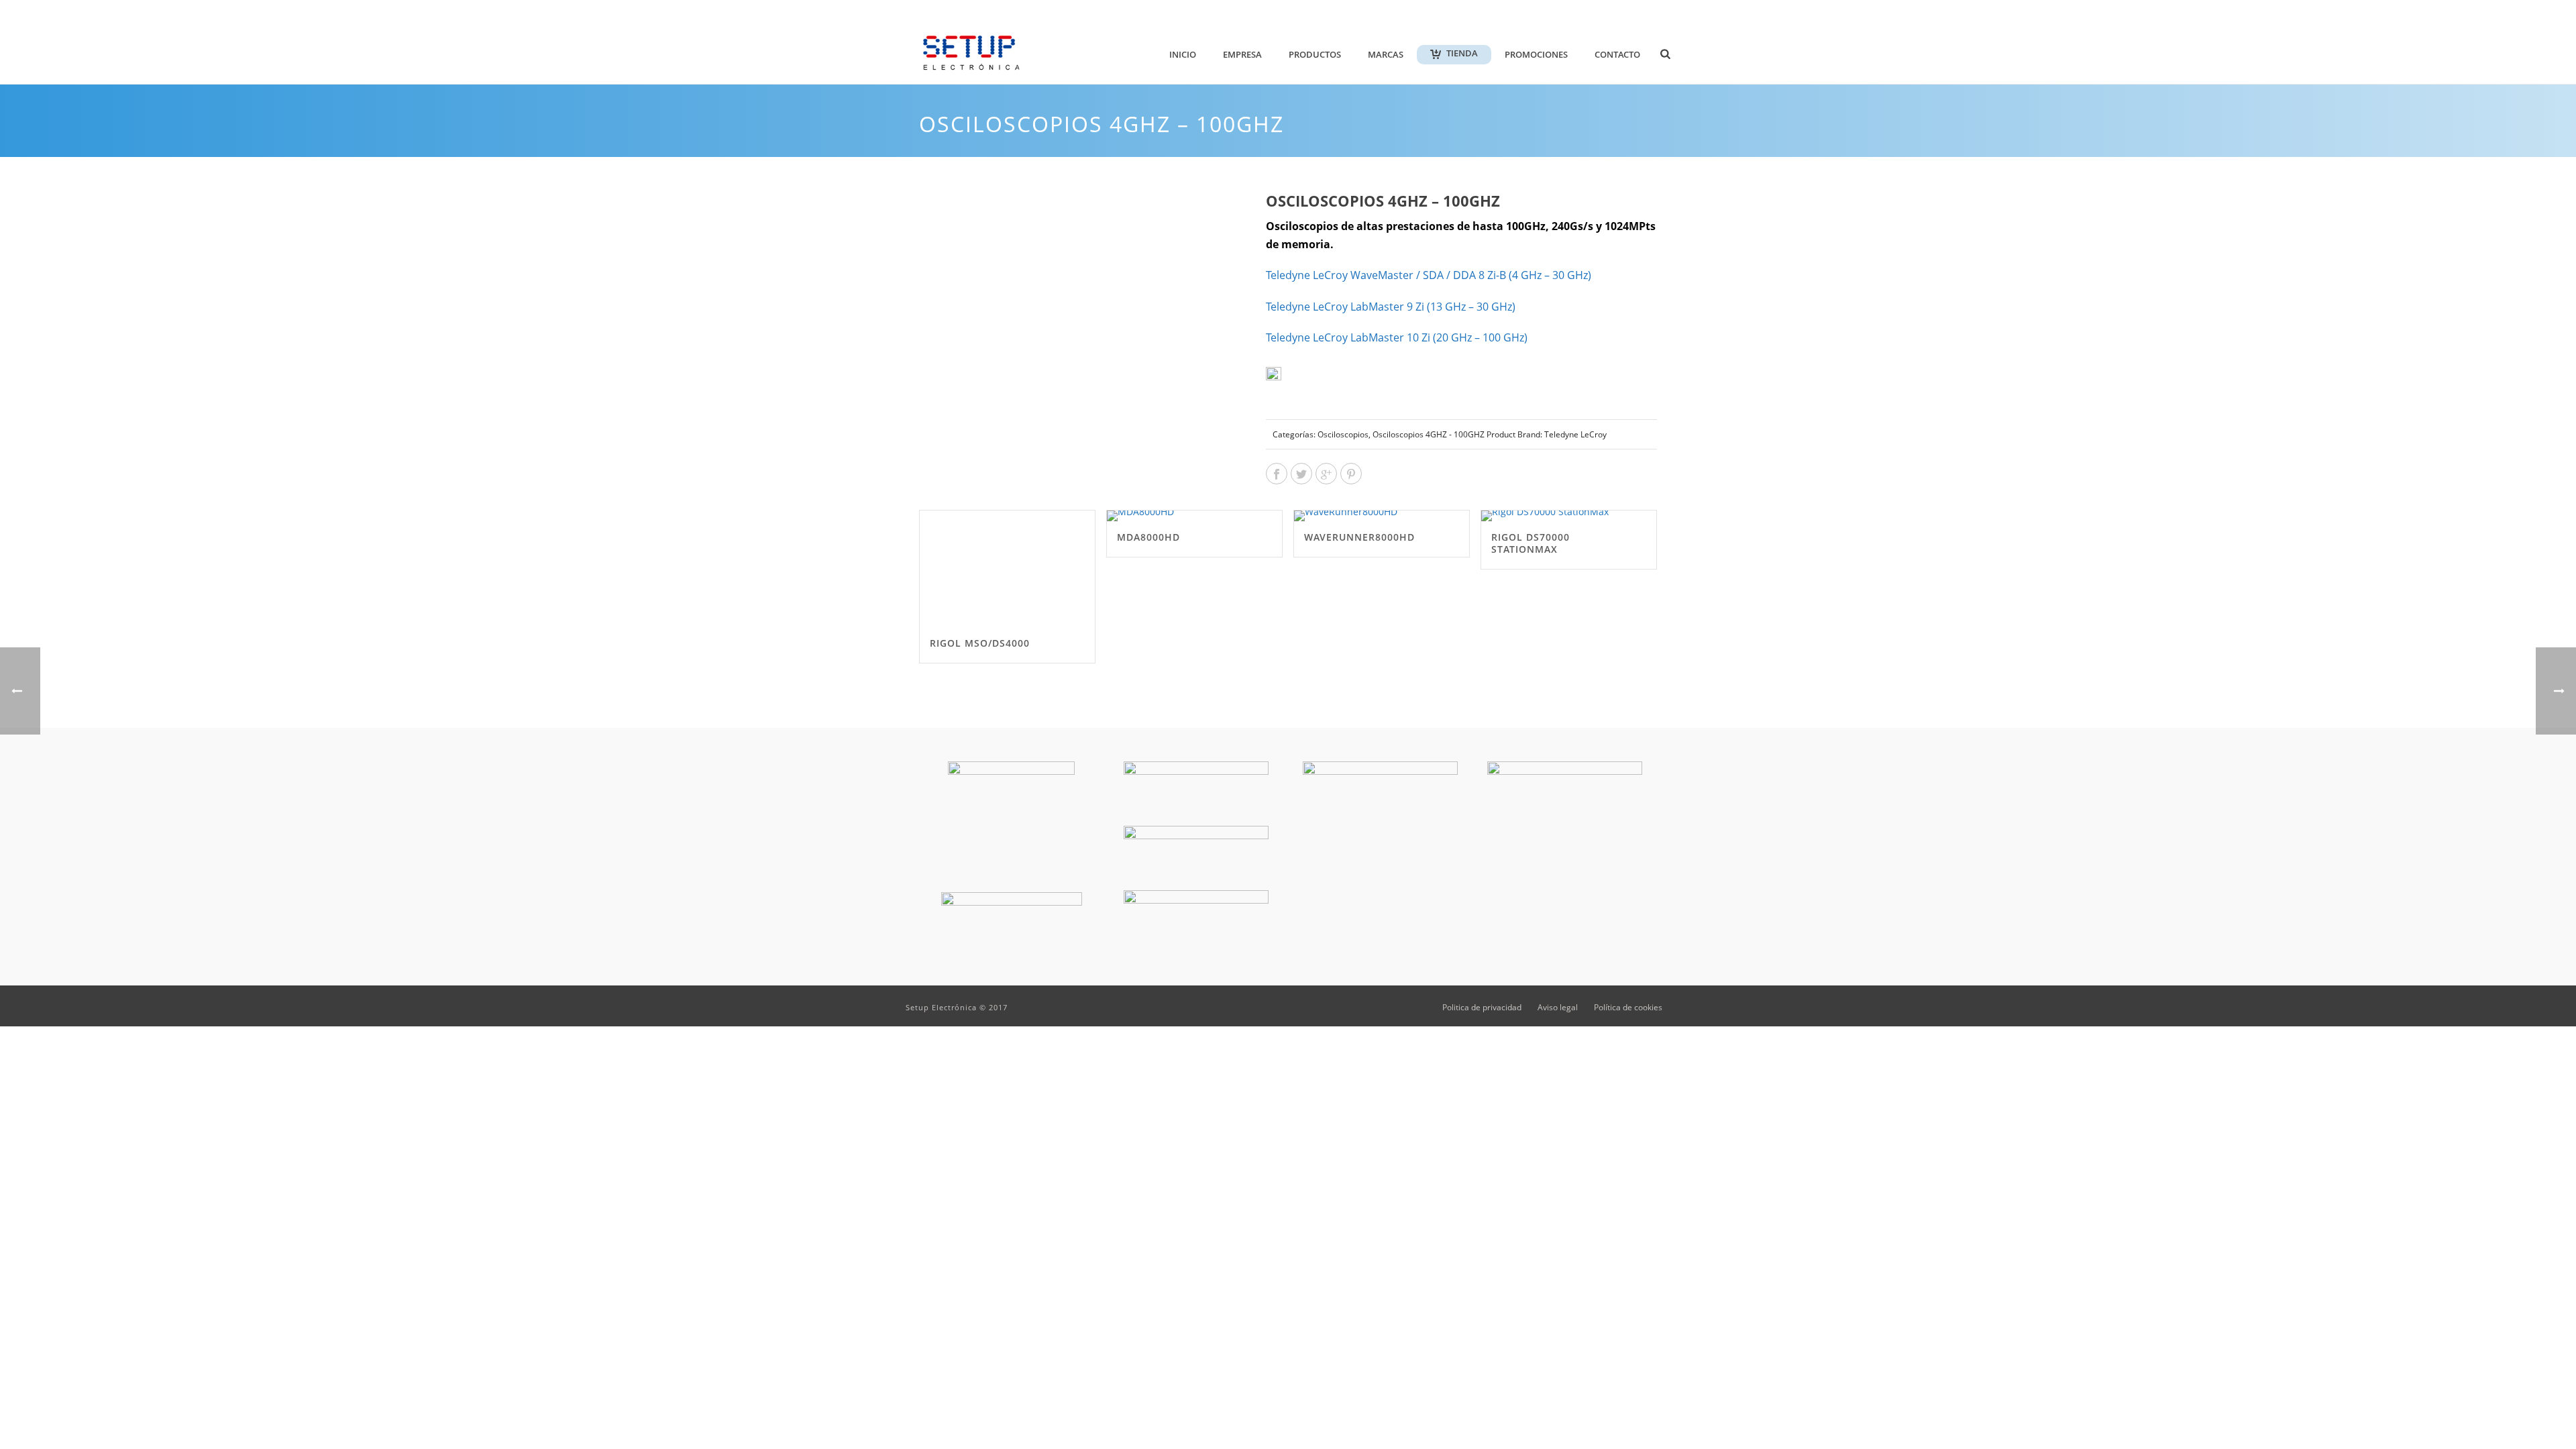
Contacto (1617, 54)
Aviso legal (1558, 1008)
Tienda (1462, 53)
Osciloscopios (1343, 434)
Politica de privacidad (1482, 1008)
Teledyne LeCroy (1429, 275)
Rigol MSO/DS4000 (980, 643)
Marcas (1386, 54)
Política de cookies (1628, 1008)
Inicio (1183, 54)
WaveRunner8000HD (1359, 537)
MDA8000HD (1148, 537)
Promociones (1536, 54)
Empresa (1242, 54)
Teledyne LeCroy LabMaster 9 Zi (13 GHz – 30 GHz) (1391, 307)
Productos (1315, 54)
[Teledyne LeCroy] (1305, 385)
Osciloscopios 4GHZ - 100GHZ (1429, 434)
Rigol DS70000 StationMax (1531, 543)
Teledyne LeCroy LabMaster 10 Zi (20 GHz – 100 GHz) (1397, 337)
